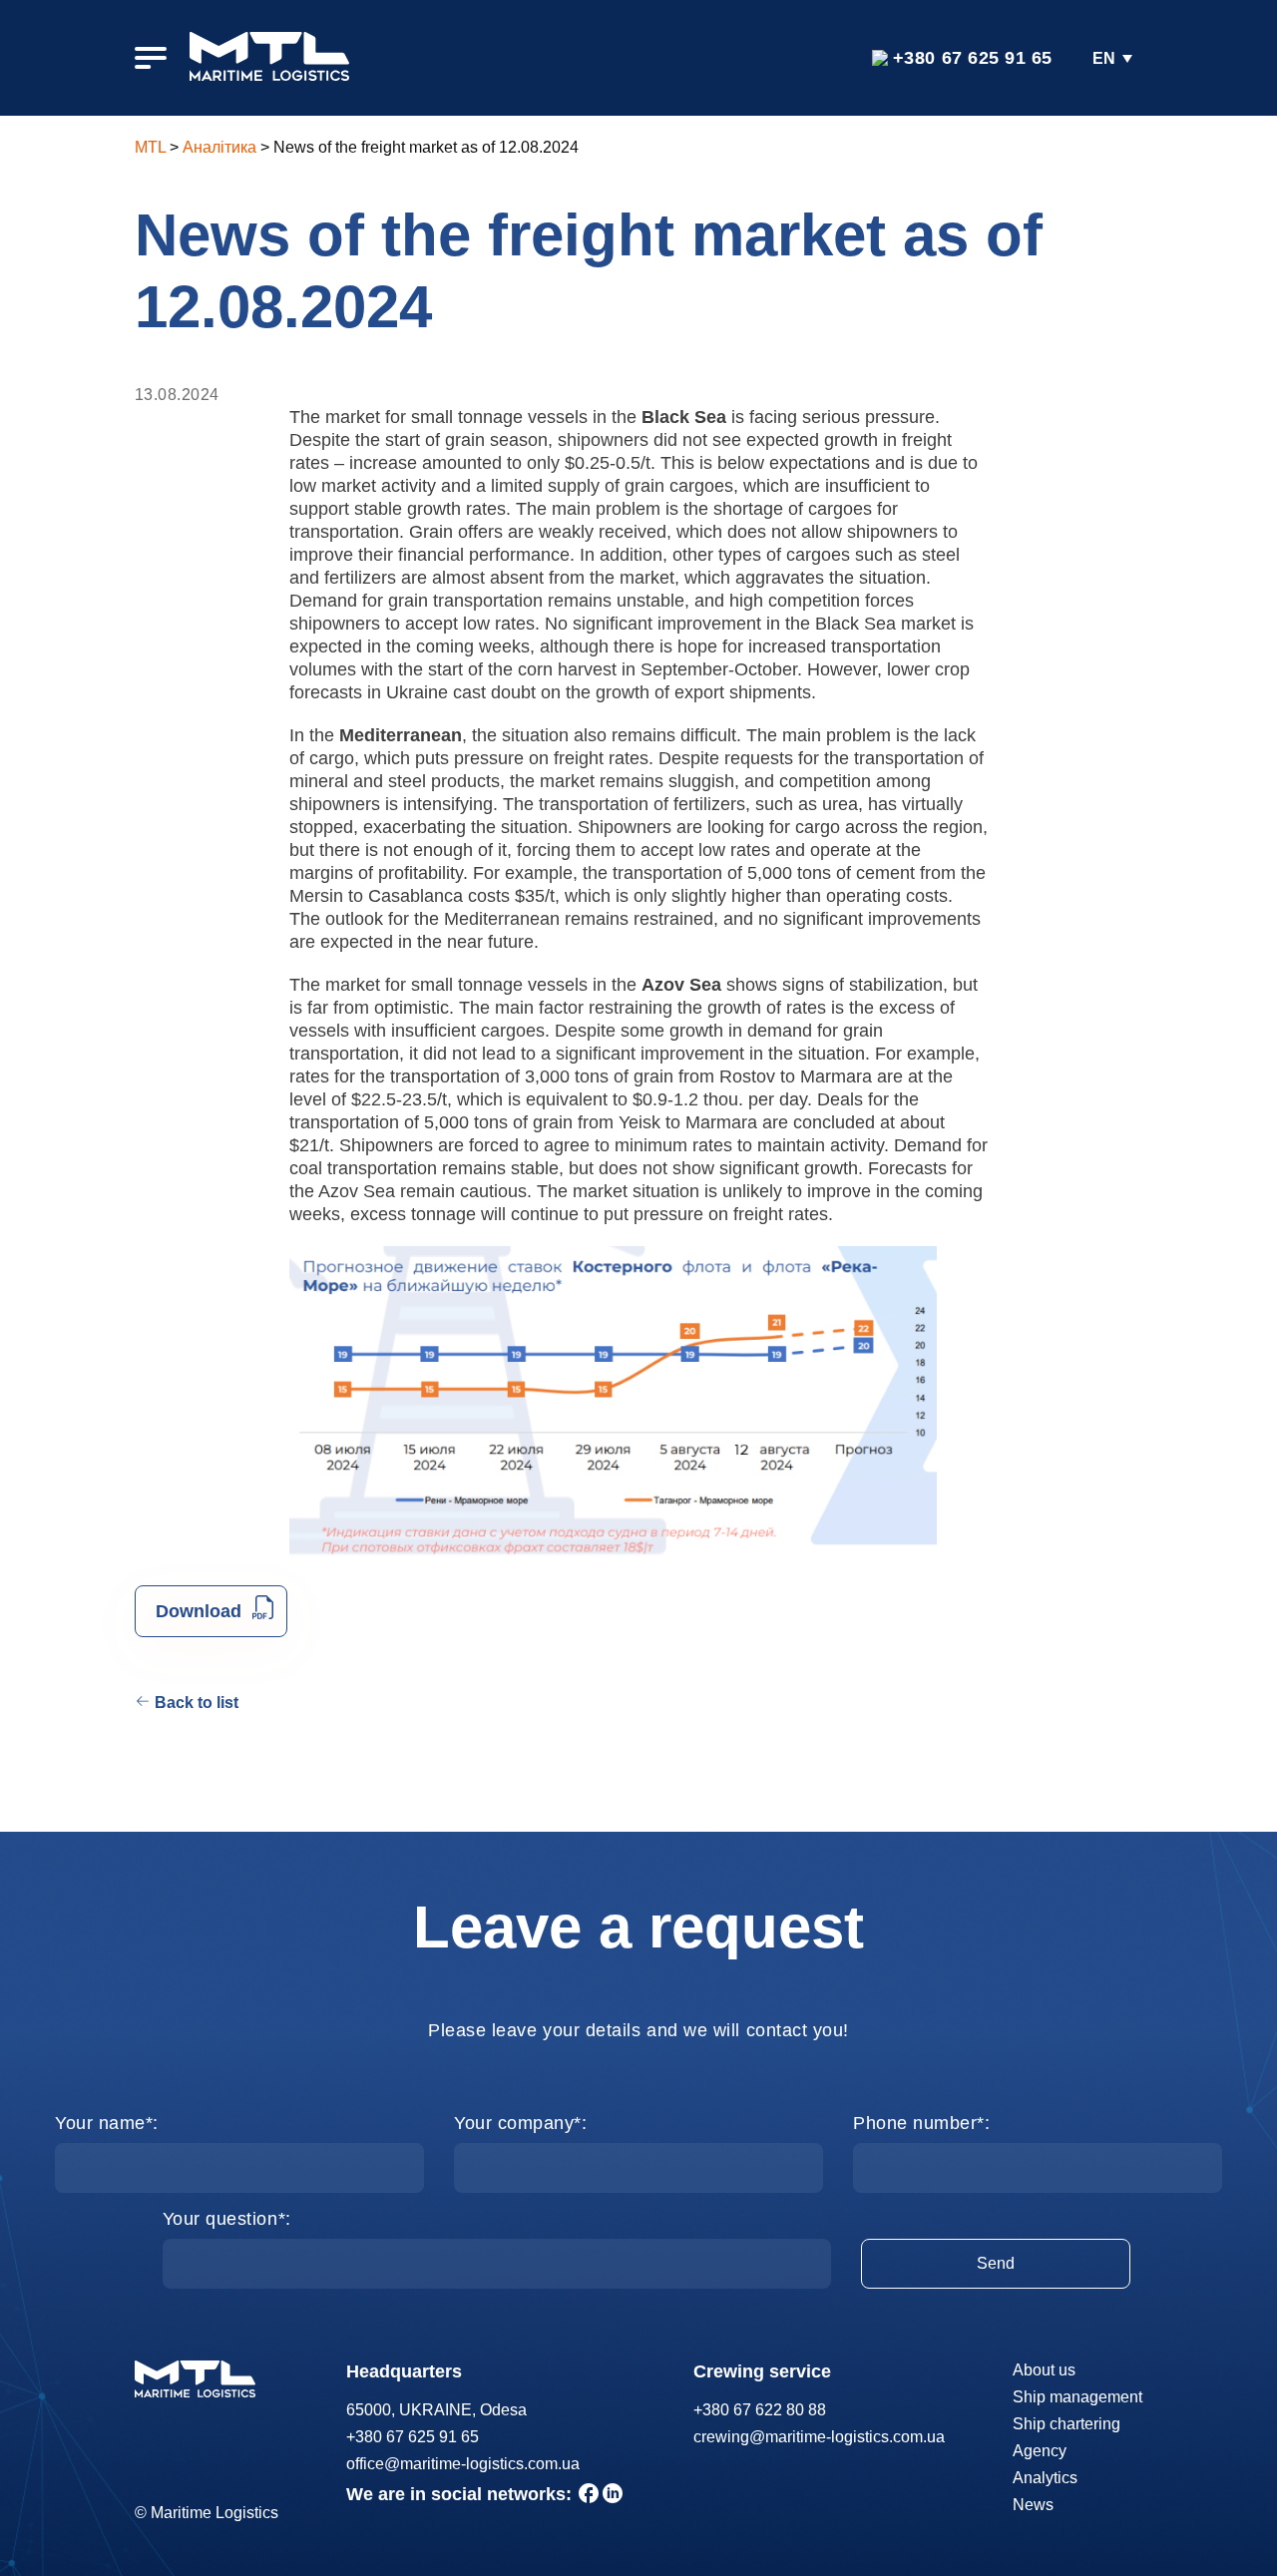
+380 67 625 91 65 (973, 58)
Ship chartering (1066, 2424)
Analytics (1045, 2478)
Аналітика (219, 147)
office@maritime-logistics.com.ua (463, 2464)
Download (199, 1611)
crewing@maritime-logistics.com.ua (819, 2437)
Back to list (197, 1703)
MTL (150, 147)
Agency (1040, 2451)
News (1033, 2505)
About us (1044, 2370)
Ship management (1077, 2397)
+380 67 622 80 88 (760, 2410)
